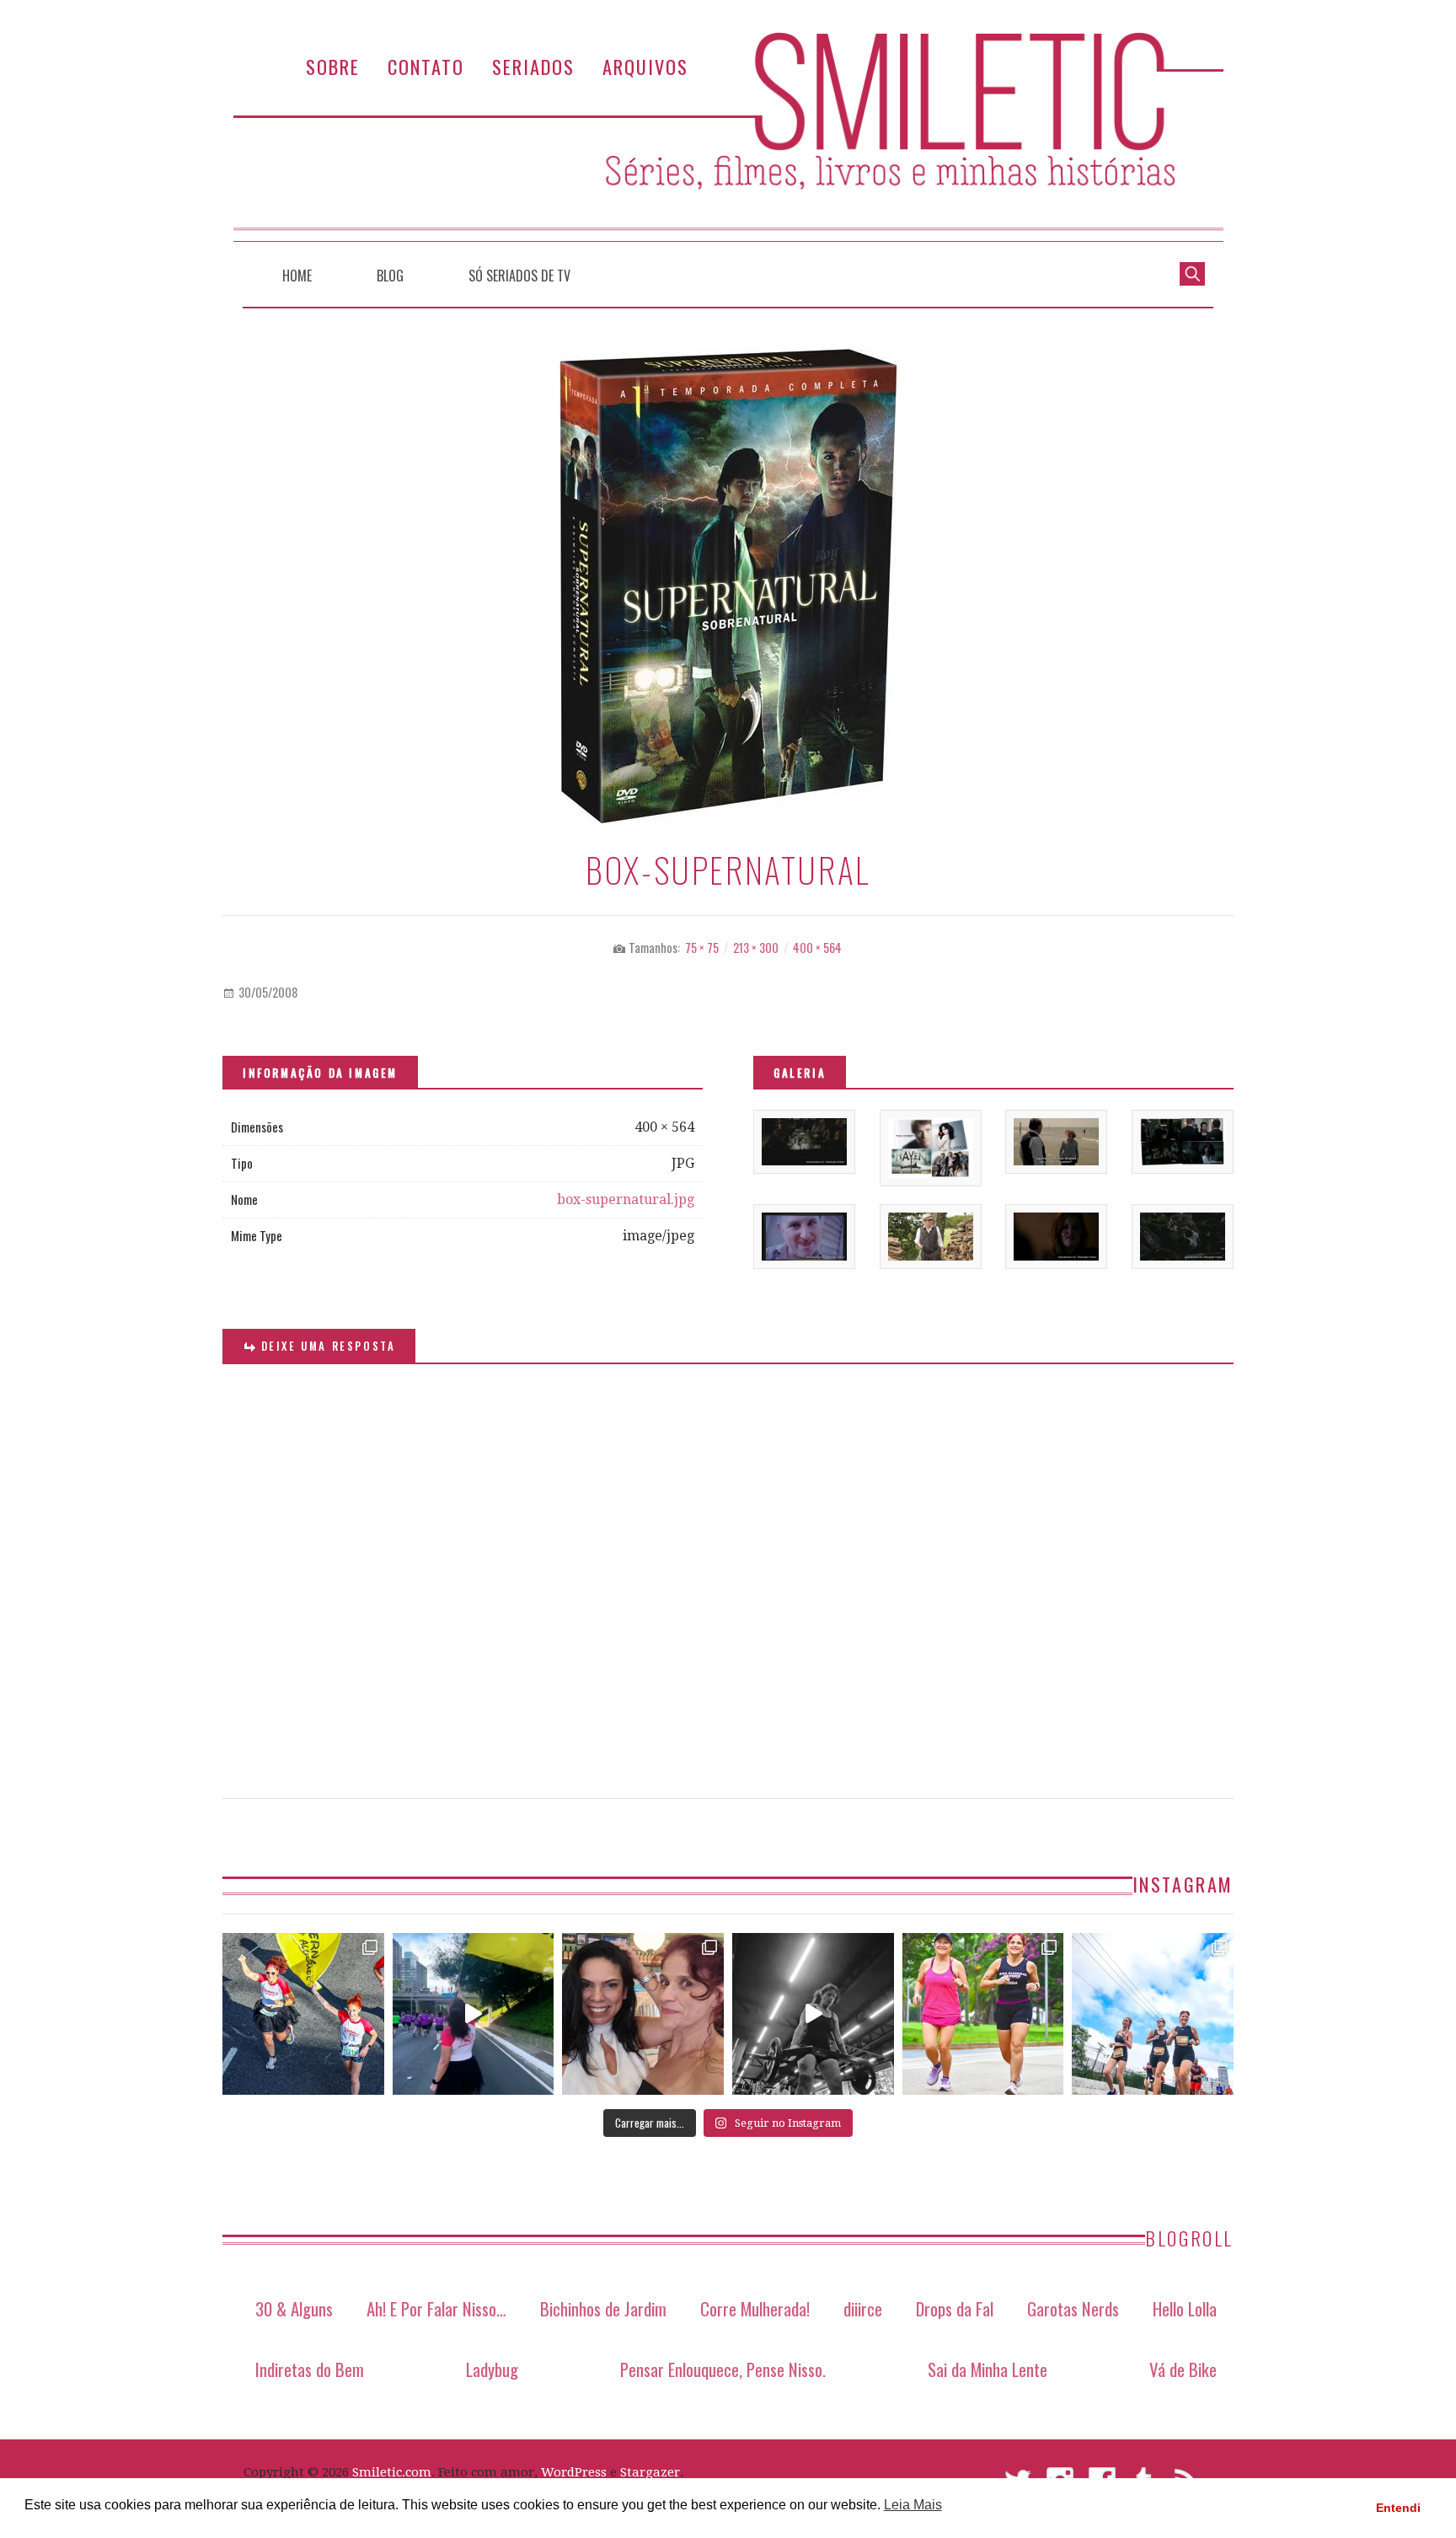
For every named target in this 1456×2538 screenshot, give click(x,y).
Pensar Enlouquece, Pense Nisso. (723, 2369)
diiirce (863, 2308)
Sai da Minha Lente (988, 2369)
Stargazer (650, 2472)
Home (297, 276)
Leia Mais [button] (913, 2505)
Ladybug (492, 2369)
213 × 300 (756, 948)
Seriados (533, 66)
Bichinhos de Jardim (603, 2308)
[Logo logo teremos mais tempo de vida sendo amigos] (643, 2014)
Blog (390, 276)
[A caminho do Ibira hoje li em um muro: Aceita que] (983, 2014)
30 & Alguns (294, 2308)
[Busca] (1192, 272)
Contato (426, 66)
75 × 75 (702, 948)
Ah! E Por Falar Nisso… (436, 2308)
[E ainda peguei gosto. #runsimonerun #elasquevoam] (813, 2014)
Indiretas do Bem (310, 2369)
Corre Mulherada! (755, 2308)
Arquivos (645, 66)
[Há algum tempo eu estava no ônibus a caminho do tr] (303, 2014)
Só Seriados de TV (519, 276)
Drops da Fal (955, 2308)
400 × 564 (817, 948)
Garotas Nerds (1073, 2308)
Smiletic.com (392, 2472)
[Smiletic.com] (728, 137)
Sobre (333, 66)
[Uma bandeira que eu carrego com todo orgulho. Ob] (474, 2014)
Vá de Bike (1183, 2369)
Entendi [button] (1398, 2508)
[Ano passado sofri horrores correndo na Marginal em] (1153, 2014)
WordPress (574, 2472)
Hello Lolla (1185, 2308)
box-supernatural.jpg (626, 1199)
